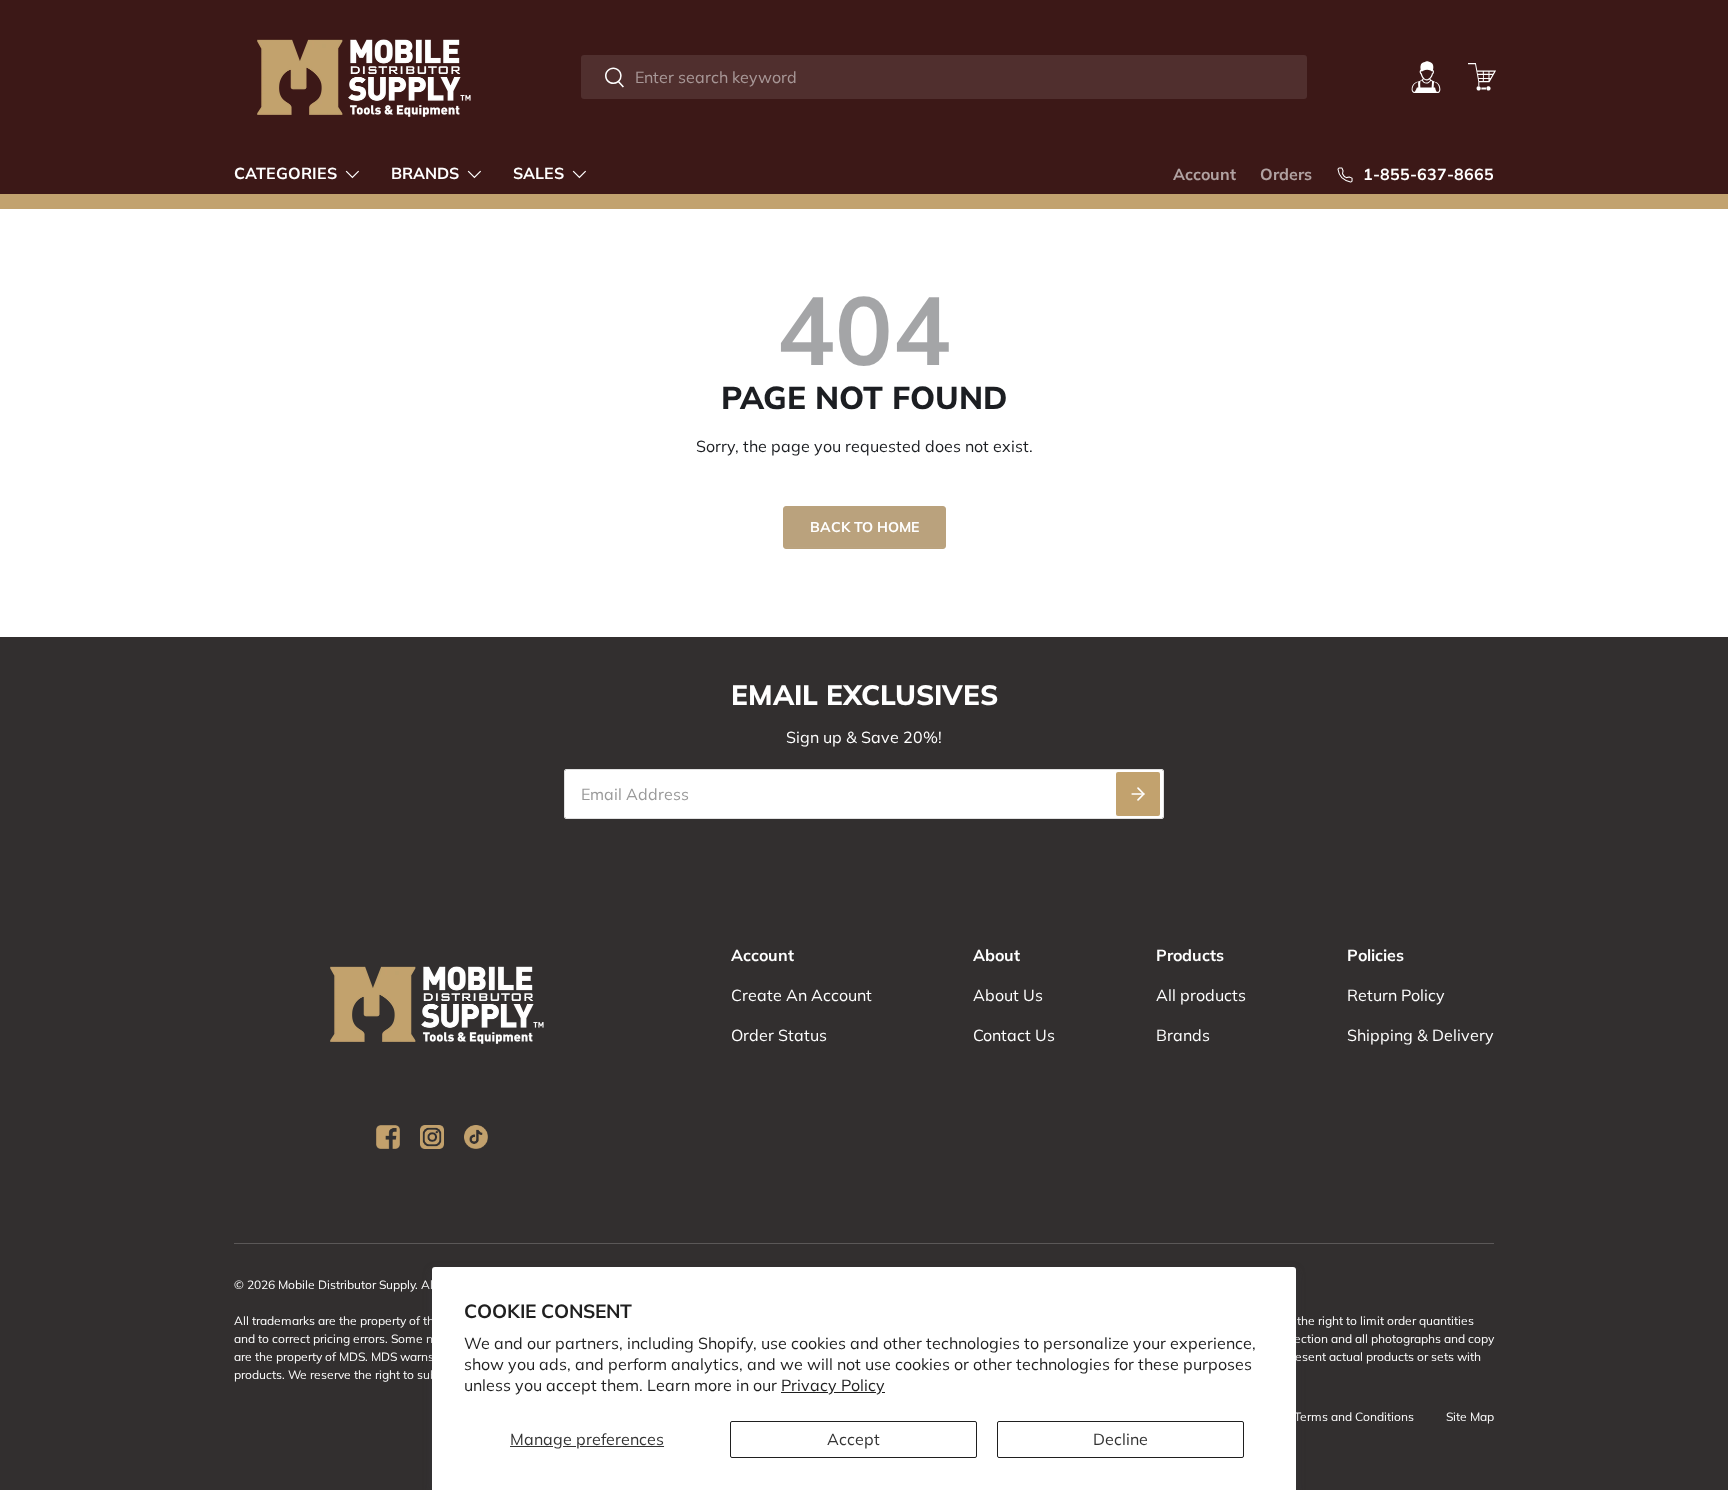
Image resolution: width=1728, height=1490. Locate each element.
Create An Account (801, 995)
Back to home (864, 527)
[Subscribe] (1138, 794)
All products (1201, 995)
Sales (538, 173)
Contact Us (1014, 1035)
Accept (853, 1439)
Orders (1286, 174)
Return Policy (1396, 995)
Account (1204, 174)
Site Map (1470, 1416)
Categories (285, 173)
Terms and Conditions (1354, 1416)
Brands (425, 173)
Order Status (779, 1035)
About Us (1008, 995)
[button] (1482, 77)
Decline (1120, 1439)
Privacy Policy (833, 1385)
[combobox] (943, 77)
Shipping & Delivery (1420, 1035)
